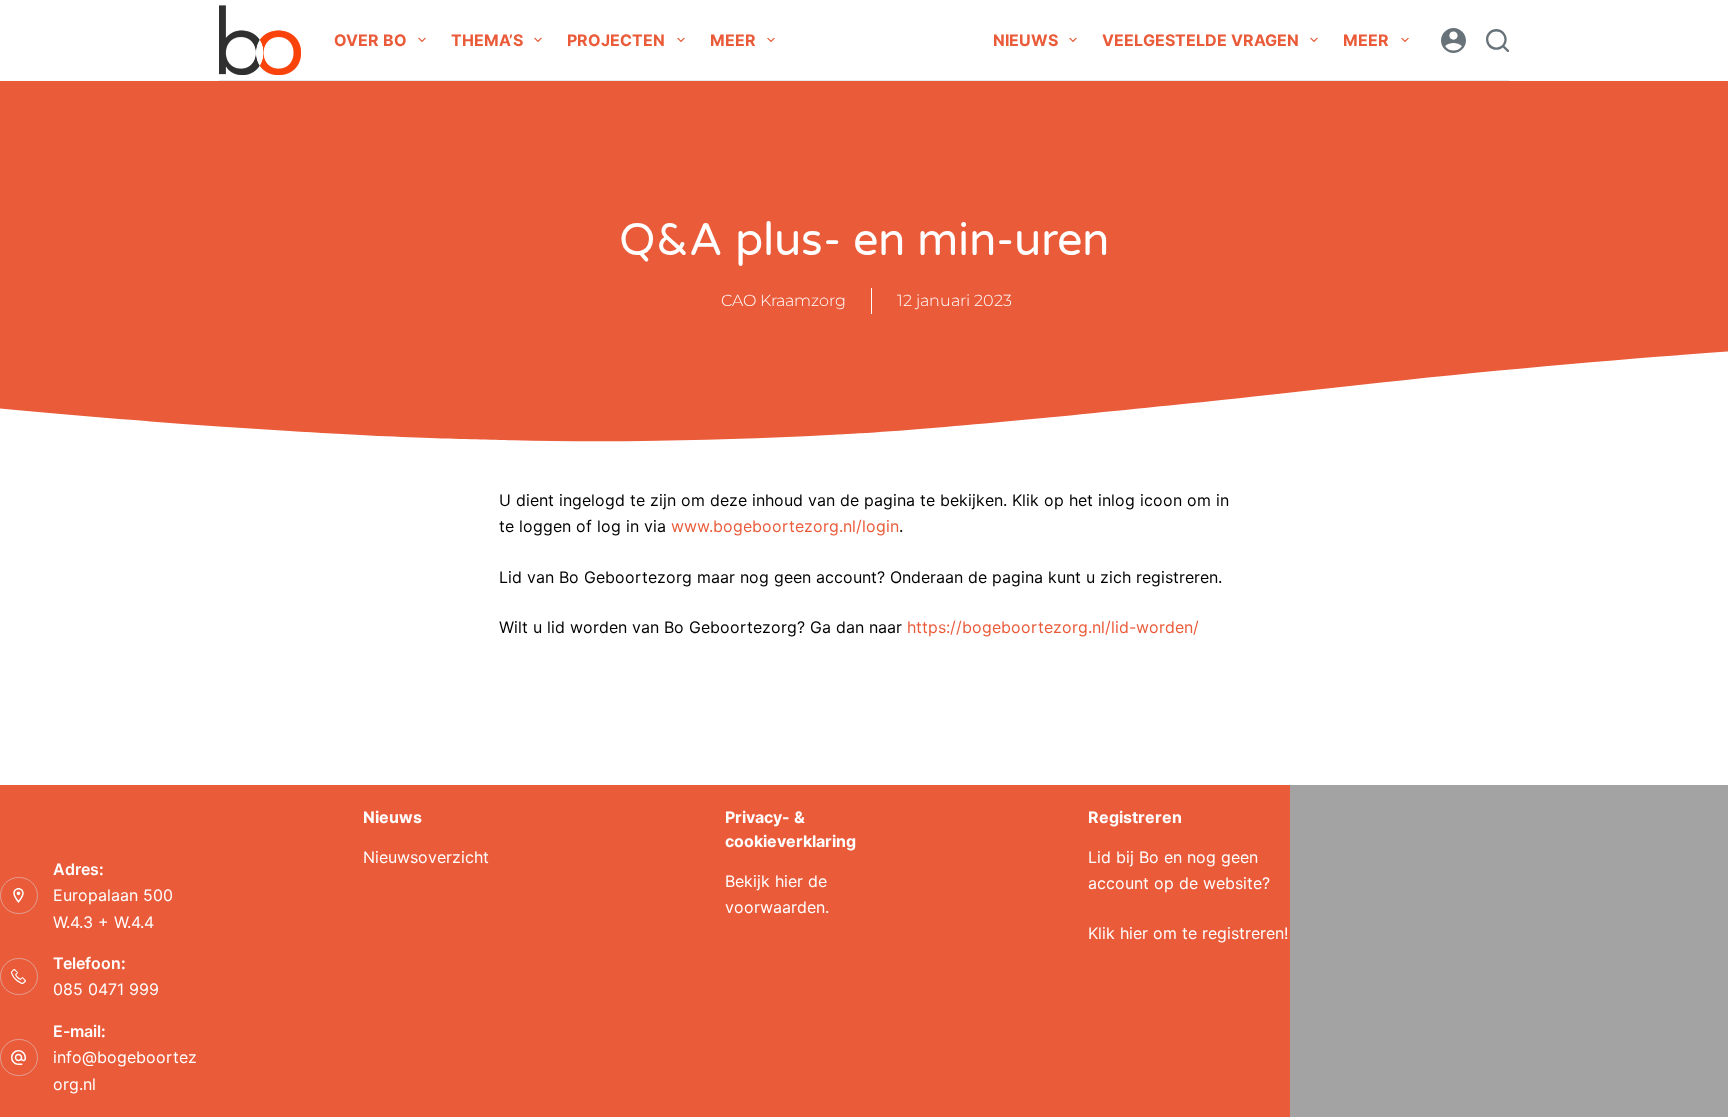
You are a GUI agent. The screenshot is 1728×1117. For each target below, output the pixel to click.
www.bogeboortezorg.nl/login (785, 526)
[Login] (1453, 40)
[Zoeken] (1497, 40)
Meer (733, 40)
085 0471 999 (106, 989)
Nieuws (1025, 40)
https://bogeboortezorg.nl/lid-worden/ (1053, 627)
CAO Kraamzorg (783, 300)
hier (789, 881)
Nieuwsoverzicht (426, 857)
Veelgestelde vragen (1200, 40)
